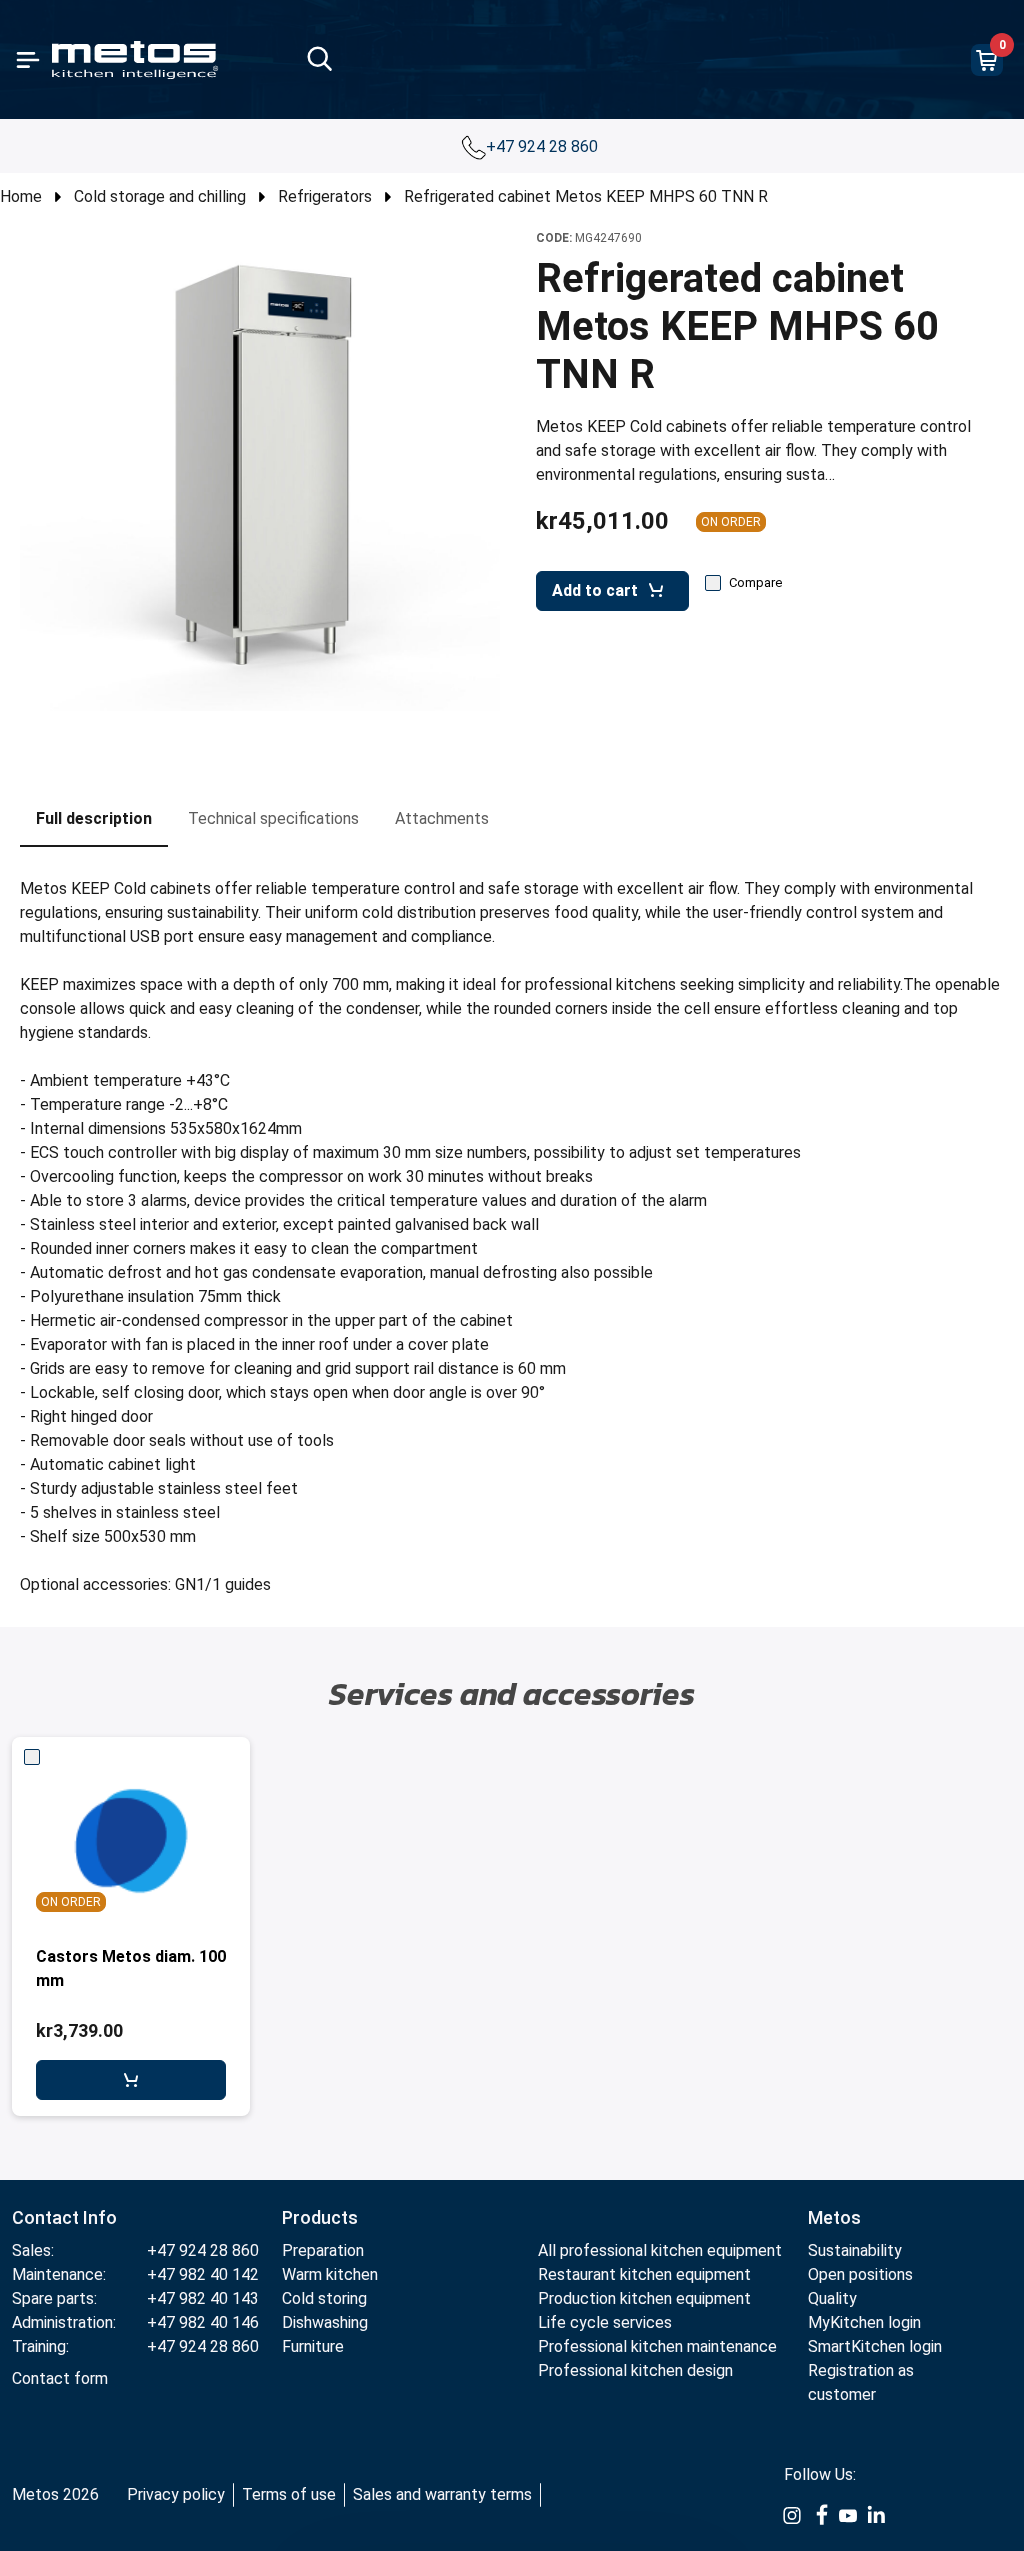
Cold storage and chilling (160, 196)
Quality (832, 2298)
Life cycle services (605, 2322)
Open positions (860, 2274)
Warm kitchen (332, 2274)
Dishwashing (325, 2322)
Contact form (60, 2378)
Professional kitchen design (635, 2370)
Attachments (442, 818)
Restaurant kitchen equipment (644, 2274)
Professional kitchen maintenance (657, 2346)
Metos (834, 2217)
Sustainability (855, 2250)
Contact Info (64, 2217)
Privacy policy (176, 2494)
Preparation (323, 2250)
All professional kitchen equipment (660, 2250)
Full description (94, 818)
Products (320, 2217)
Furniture (313, 2346)
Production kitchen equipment (644, 2298)
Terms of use (289, 2494)
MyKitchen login (864, 2322)
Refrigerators (325, 196)
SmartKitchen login (875, 2346)
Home (21, 196)
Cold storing (324, 2298)
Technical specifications (273, 818)
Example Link (792, 2516)
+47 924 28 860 (544, 146)
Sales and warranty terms (442, 2494)
